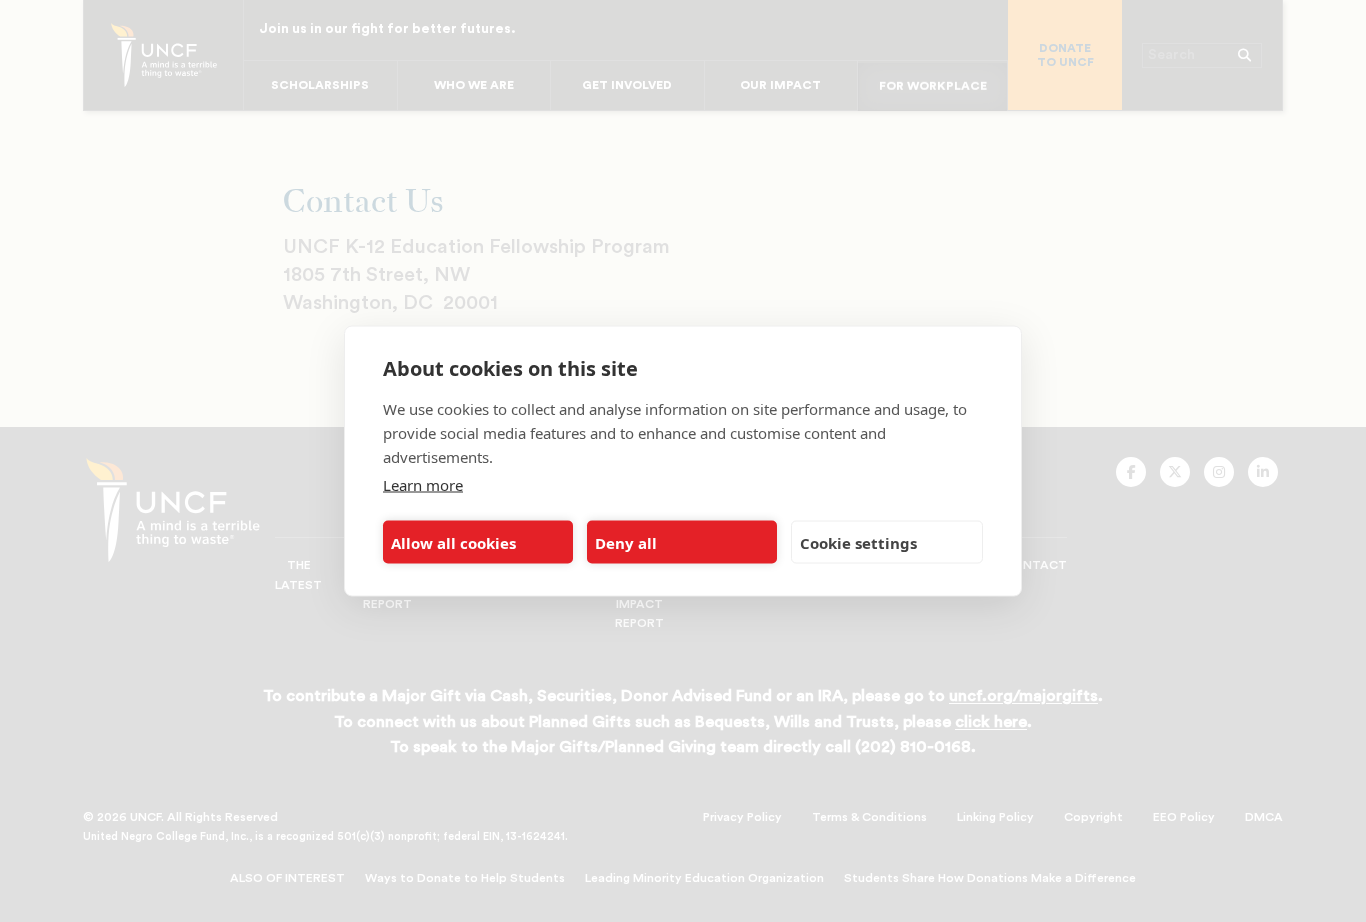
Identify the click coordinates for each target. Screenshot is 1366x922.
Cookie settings (858, 542)
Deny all (626, 542)
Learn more (423, 485)
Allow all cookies (453, 542)
